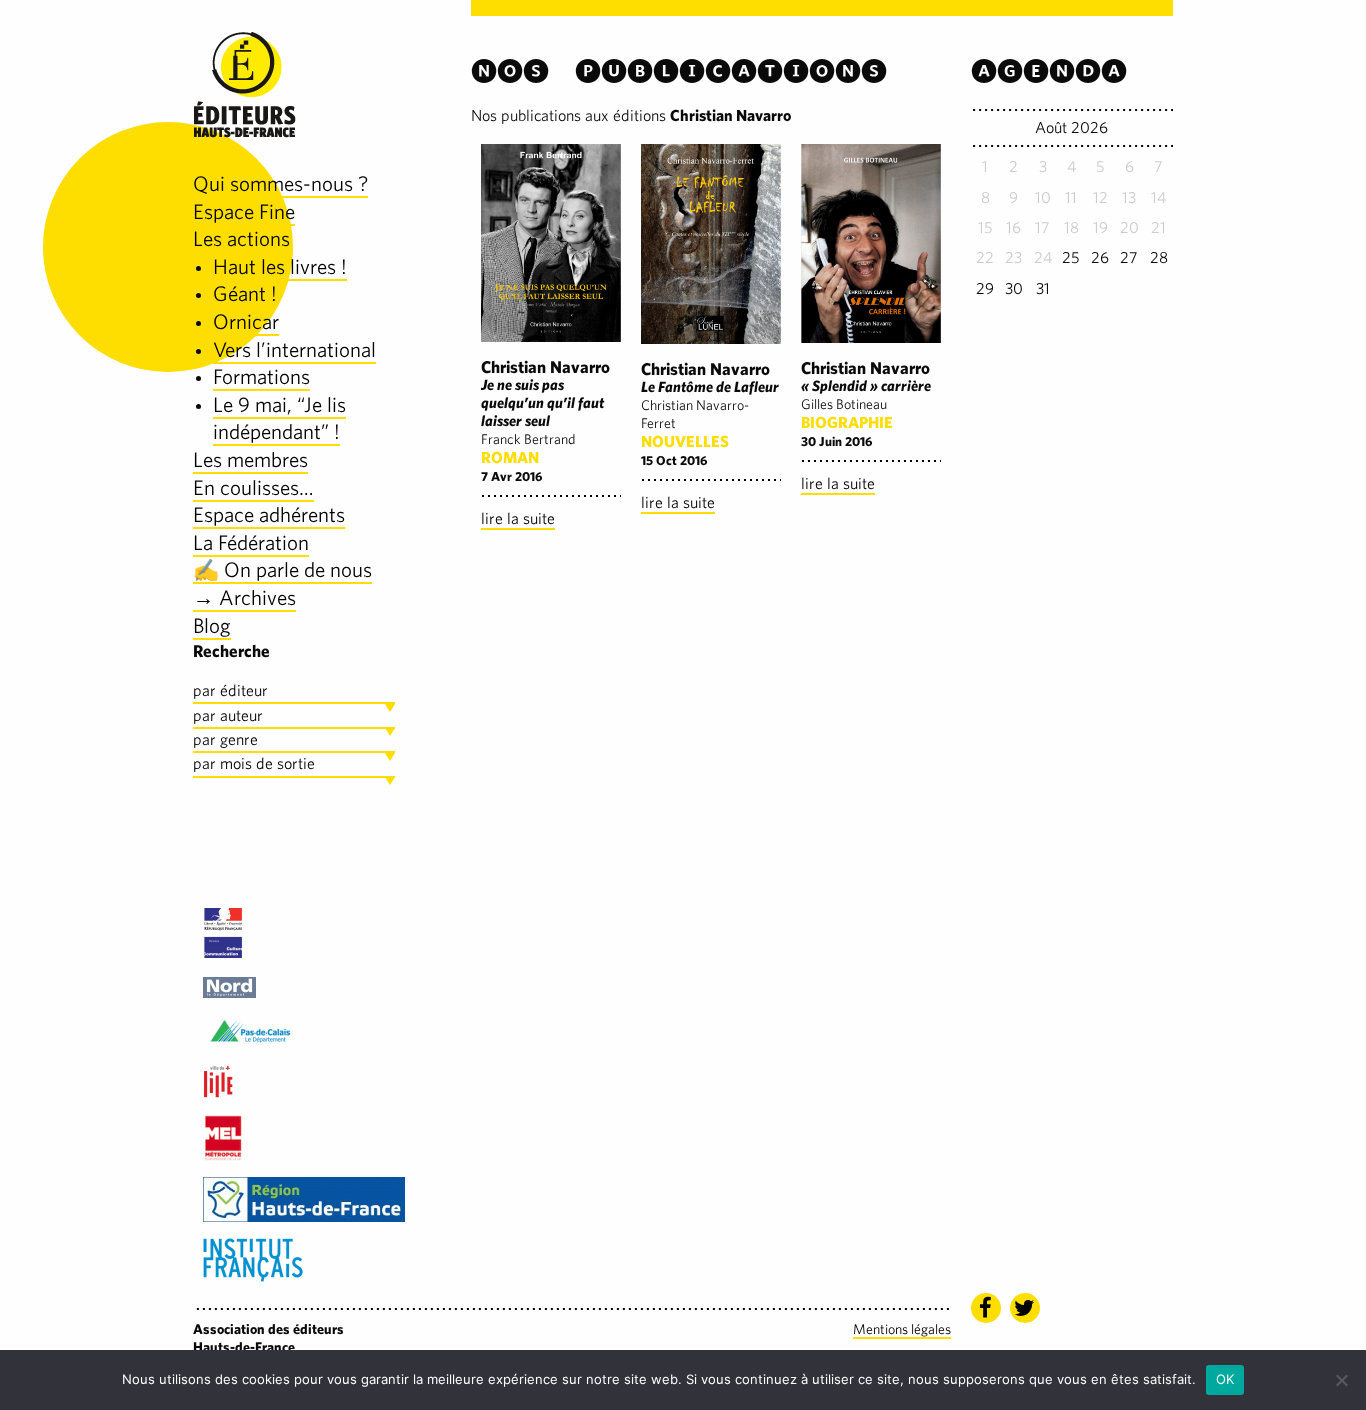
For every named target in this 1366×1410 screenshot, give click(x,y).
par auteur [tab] (228, 715)
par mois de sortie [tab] (254, 763)
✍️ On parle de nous (282, 569)
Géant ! (245, 293)
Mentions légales (902, 1329)
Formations (261, 376)
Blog (212, 625)
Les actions (241, 238)
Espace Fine (244, 211)
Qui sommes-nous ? (280, 183)
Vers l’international (294, 349)
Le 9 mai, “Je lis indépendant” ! (279, 418)
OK (1225, 1379)
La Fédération (251, 542)
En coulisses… (253, 487)
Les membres (250, 459)
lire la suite (518, 518)
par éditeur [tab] (230, 690)
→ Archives (244, 597)
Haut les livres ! (280, 266)
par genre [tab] (225, 739)
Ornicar (246, 321)
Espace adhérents (269, 514)
